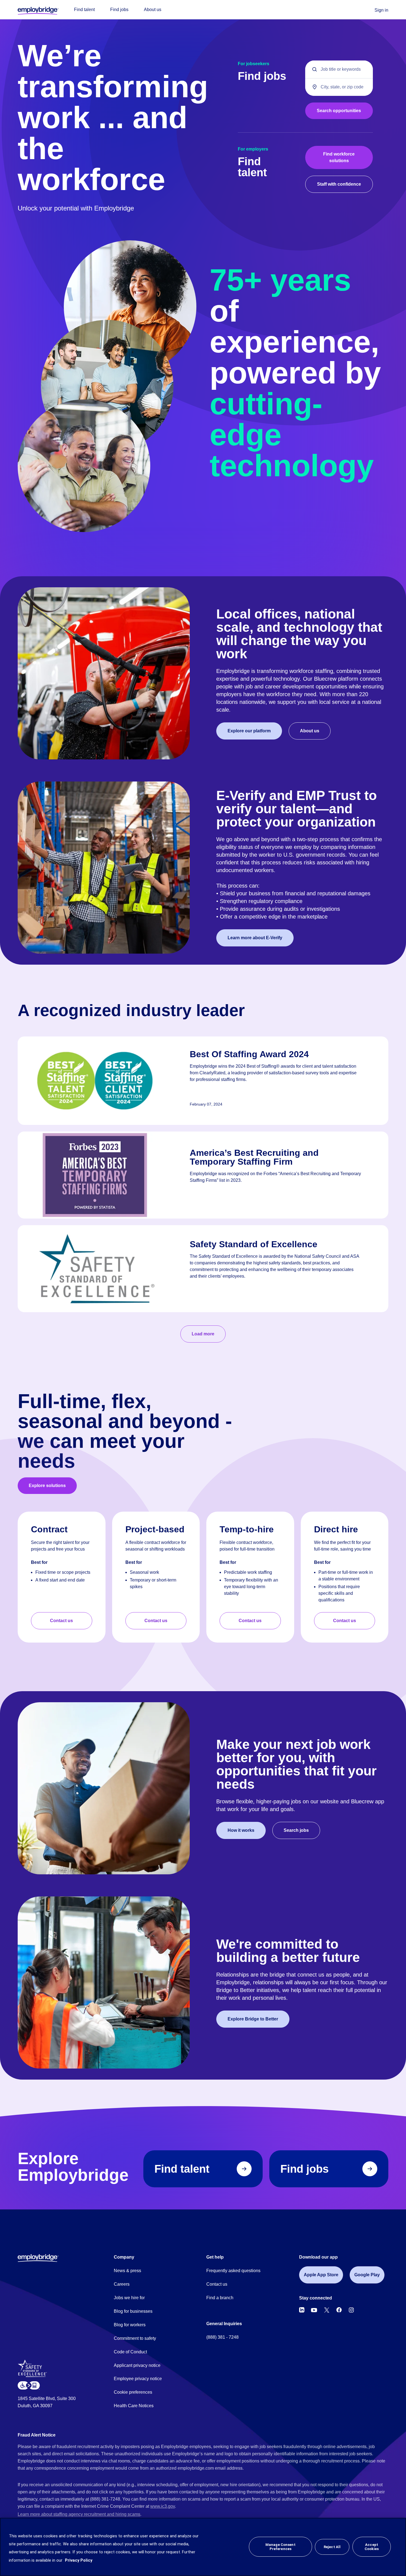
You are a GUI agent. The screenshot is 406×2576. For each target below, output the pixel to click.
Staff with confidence (339, 184)
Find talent (84, 10)
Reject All (332, 2547)
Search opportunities (339, 111)
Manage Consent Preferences (280, 2547)
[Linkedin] (302, 2310)
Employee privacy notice (138, 2379)
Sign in (381, 10)
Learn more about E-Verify (255, 938)
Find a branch (220, 2298)
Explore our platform (249, 731)
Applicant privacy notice (137, 2365)
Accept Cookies (372, 2547)
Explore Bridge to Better (253, 2019)
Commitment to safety (135, 2338)
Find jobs (119, 10)
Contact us (61, 1621)
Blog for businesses (133, 2311)
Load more (203, 1334)
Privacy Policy (79, 2560)
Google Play (367, 2275)
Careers (122, 2284)
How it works (241, 1830)
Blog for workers (130, 2325)
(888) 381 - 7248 (222, 2337)
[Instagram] (351, 2310)
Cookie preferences (133, 2392)
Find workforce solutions (339, 157)
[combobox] (339, 87)
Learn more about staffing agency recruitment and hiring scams (79, 2514)
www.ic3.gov (163, 2506)
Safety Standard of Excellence (254, 1244)
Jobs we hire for (129, 2298)
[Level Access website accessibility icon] (29, 2386)
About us (153, 10)
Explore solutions (47, 1486)
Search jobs (296, 1830)
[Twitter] (327, 2310)
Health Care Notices (134, 2406)
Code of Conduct (130, 2352)
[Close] (397, 2547)
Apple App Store (321, 2275)
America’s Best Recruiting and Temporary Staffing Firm (254, 1157)
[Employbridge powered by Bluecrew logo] (38, 2258)
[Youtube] (314, 2310)
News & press (127, 2271)
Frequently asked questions (233, 2271)
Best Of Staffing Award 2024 (249, 1054)
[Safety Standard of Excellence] (34, 2370)
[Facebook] (339, 2310)
